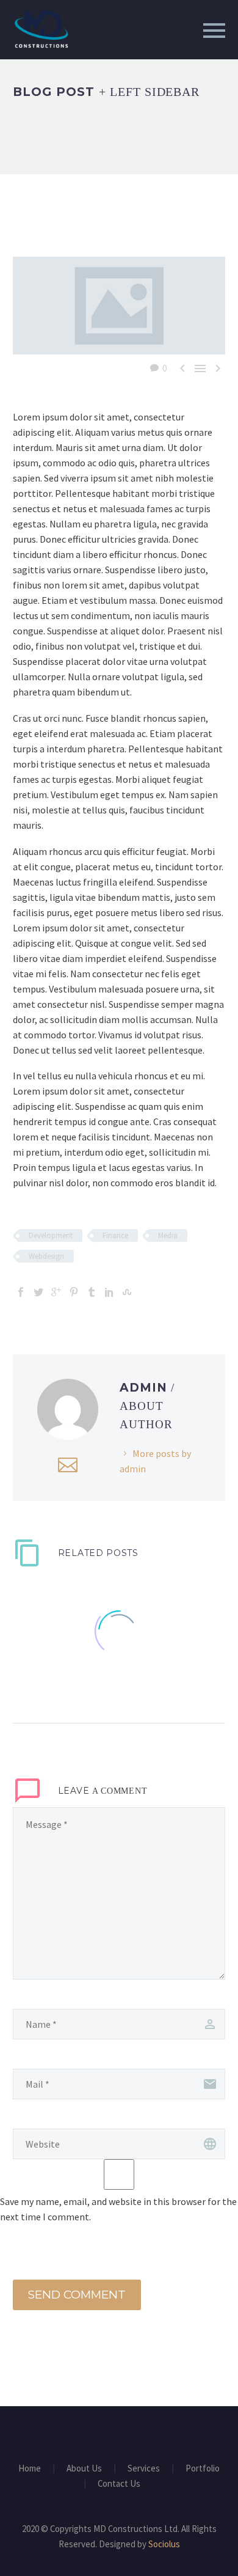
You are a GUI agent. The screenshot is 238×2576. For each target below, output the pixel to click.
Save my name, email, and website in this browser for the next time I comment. (118, 2209)
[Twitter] (38, 1292)
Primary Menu (214, 31)
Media (168, 1235)
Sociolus (164, 2544)
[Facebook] (21, 1292)
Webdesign (46, 1256)
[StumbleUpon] (127, 1292)
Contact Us (119, 2484)
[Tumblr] (92, 1292)
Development (51, 1235)
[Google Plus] (56, 1292)
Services (144, 2469)
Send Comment (77, 2295)
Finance (115, 1235)
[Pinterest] (74, 1292)
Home (30, 2469)
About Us (84, 2469)
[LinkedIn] (109, 1292)
